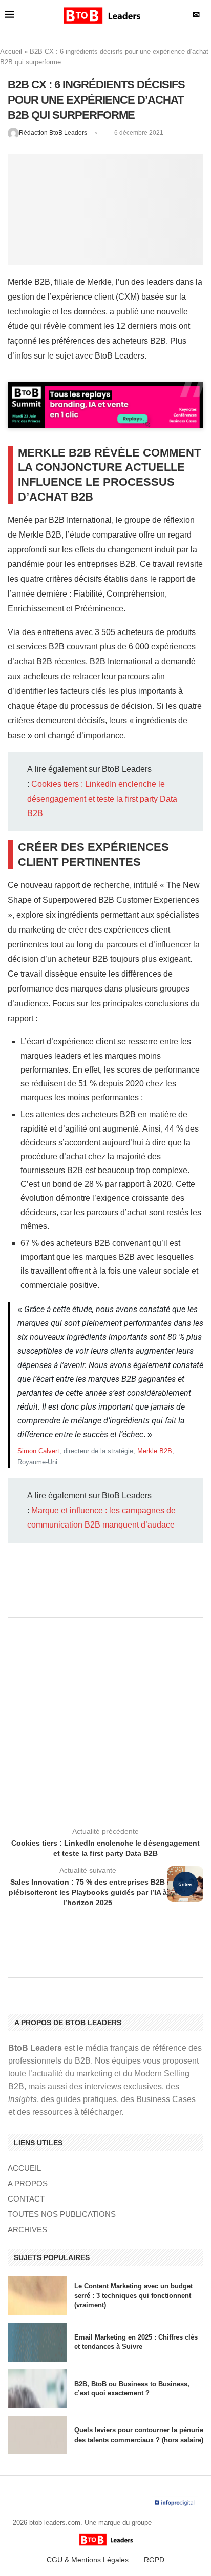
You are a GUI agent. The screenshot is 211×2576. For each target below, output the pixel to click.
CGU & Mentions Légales (88, 2560)
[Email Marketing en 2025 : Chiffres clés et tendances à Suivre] (37, 2342)
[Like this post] (97, 1590)
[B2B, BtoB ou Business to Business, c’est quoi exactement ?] (37, 2389)
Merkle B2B (155, 1451)
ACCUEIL (24, 2168)
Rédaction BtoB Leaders (54, 133)
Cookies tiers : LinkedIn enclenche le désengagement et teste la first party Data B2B (102, 799)
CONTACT (26, 2199)
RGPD (154, 2560)
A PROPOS (28, 2183)
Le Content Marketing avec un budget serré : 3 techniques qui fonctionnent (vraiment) (133, 2295)
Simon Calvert (38, 1451)
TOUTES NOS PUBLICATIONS (62, 2214)
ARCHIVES (27, 2230)
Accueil (11, 52)
